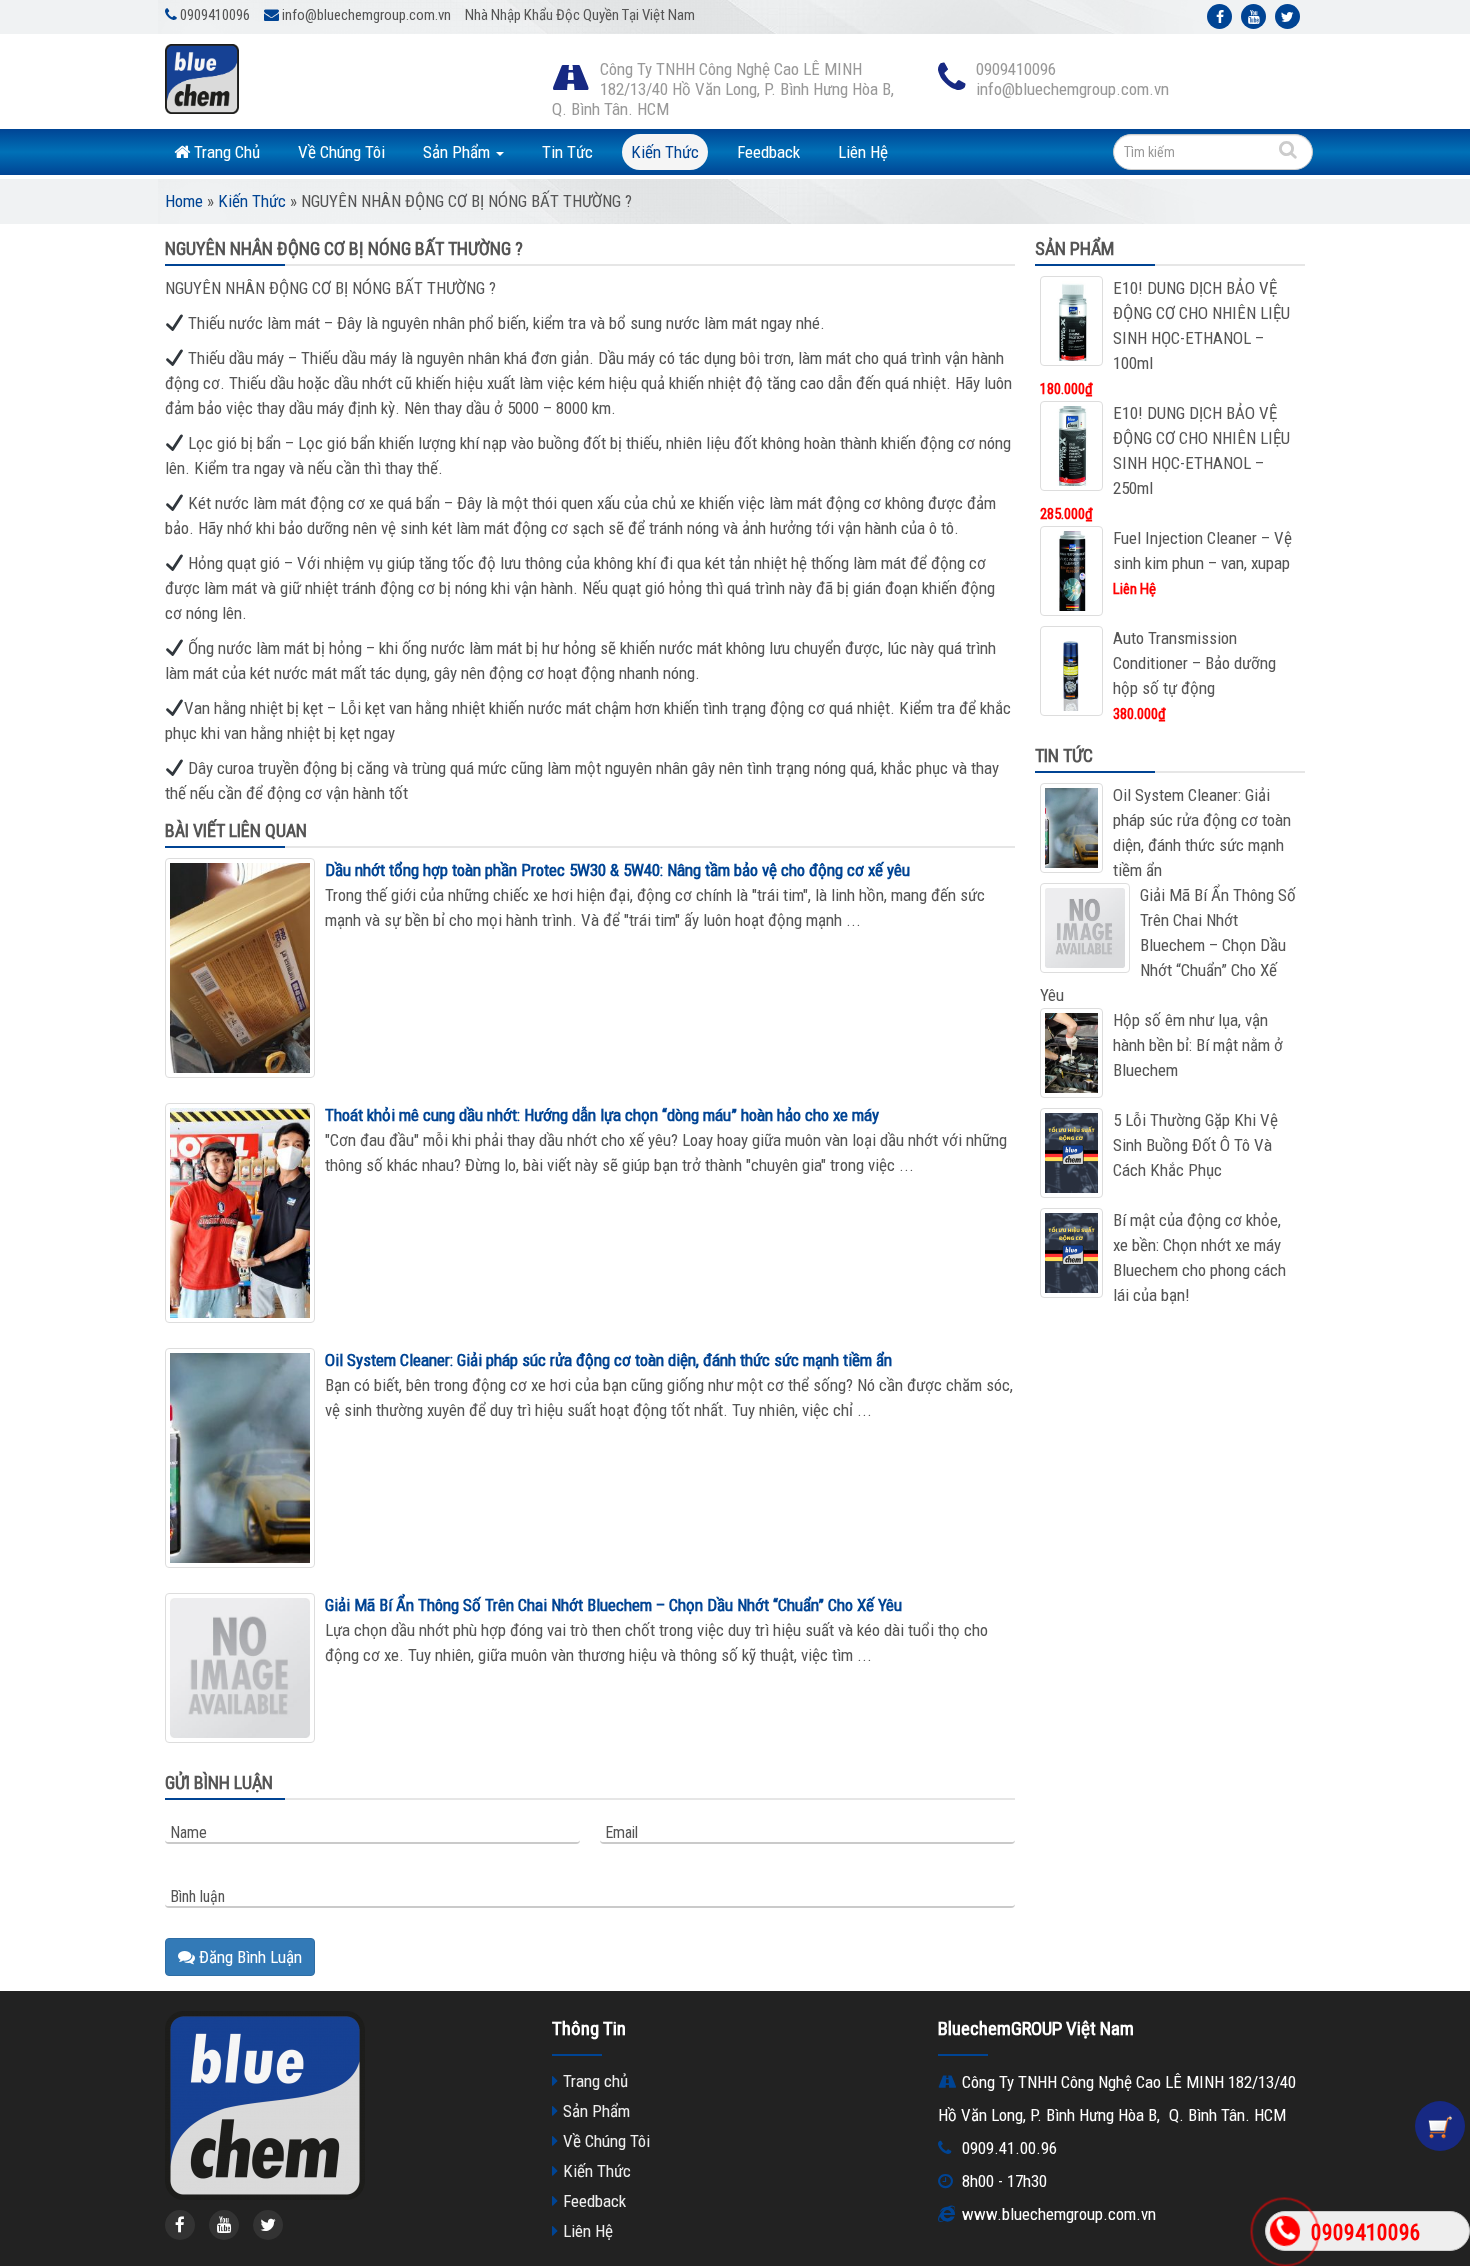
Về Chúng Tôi (341, 152)
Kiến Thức (665, 152)
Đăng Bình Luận (248, 1957)
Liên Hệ (863, 152)
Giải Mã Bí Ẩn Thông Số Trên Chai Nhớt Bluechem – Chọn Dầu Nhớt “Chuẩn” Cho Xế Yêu (613, 1605)
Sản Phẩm (458, 152)
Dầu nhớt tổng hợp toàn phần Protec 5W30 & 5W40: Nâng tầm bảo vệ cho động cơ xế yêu (617, 870)
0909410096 (1366, 2232)
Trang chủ (595, 2081)
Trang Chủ (225, 152)
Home (184, 201)
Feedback (768, 152)
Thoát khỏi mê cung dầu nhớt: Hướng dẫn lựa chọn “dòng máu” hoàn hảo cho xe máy (602, 1115)
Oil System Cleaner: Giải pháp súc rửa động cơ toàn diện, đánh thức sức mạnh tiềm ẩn (608, 1360)
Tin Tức (567, 152)
